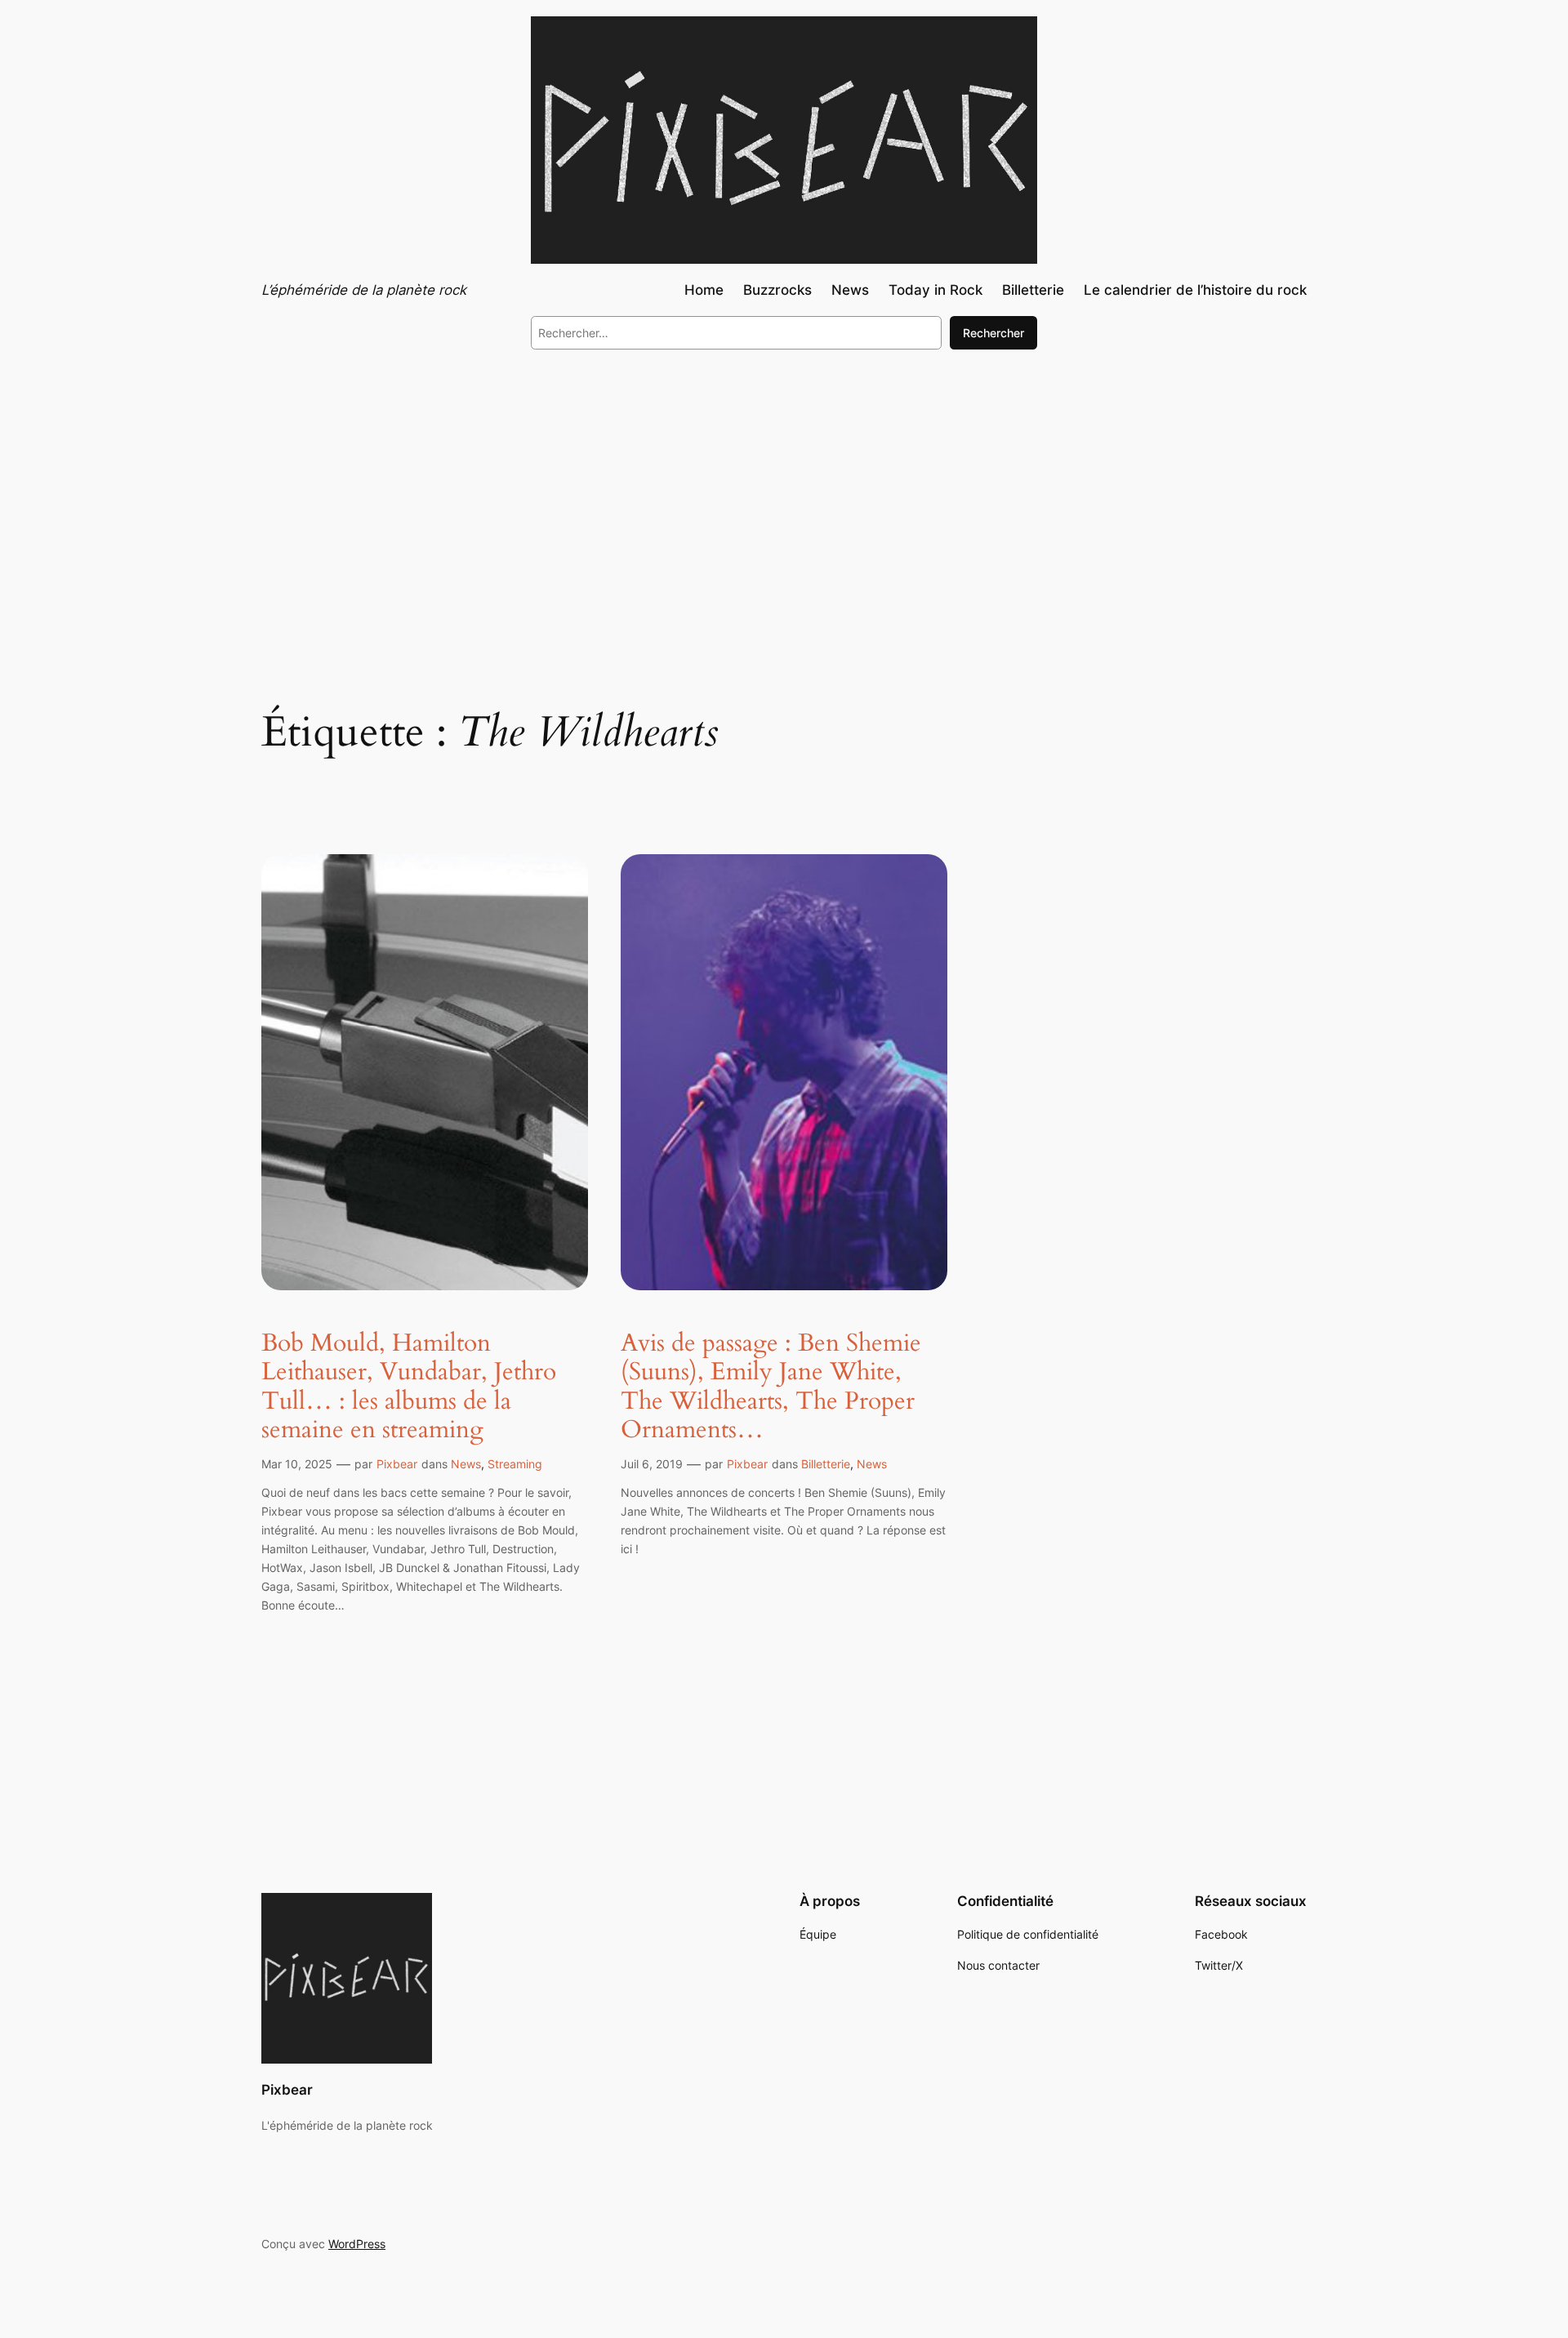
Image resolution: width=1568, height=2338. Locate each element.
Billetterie (826, 1464)
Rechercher (993, 333)
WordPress (357, 2244)
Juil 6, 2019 (652, 1464)
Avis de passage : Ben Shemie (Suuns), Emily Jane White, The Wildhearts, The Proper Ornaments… (771, 1387)
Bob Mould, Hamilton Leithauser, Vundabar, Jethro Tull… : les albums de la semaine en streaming (409, 1387)
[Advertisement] (784, 497)
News (466, 1464)
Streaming (515, 1464)
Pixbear (397, 1464)
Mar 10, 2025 (297, 1464)
